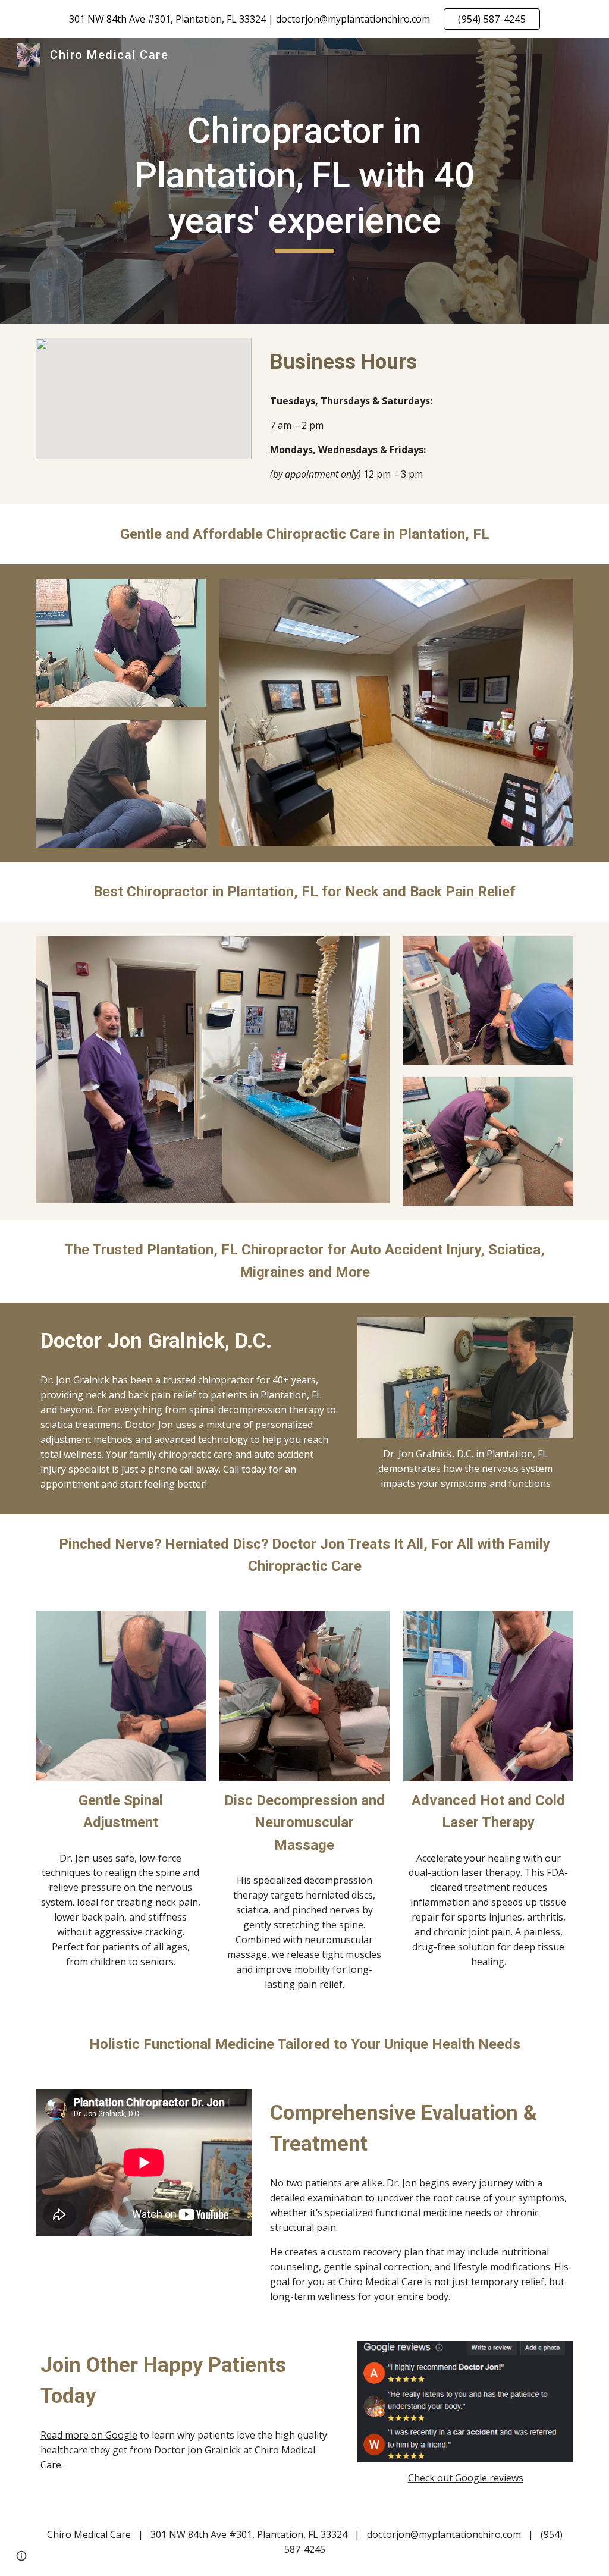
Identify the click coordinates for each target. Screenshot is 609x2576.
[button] (21, 2556)
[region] (304, 19)
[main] (304, 181)
